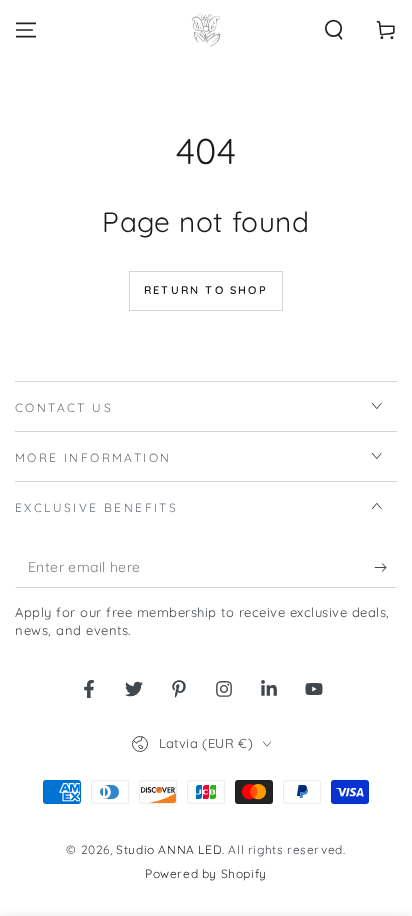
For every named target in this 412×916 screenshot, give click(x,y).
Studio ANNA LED (169, 849)
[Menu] (26, 30)
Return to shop (206, 290)
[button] (334, 30)
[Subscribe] (385, 568)
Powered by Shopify (206, 873)
